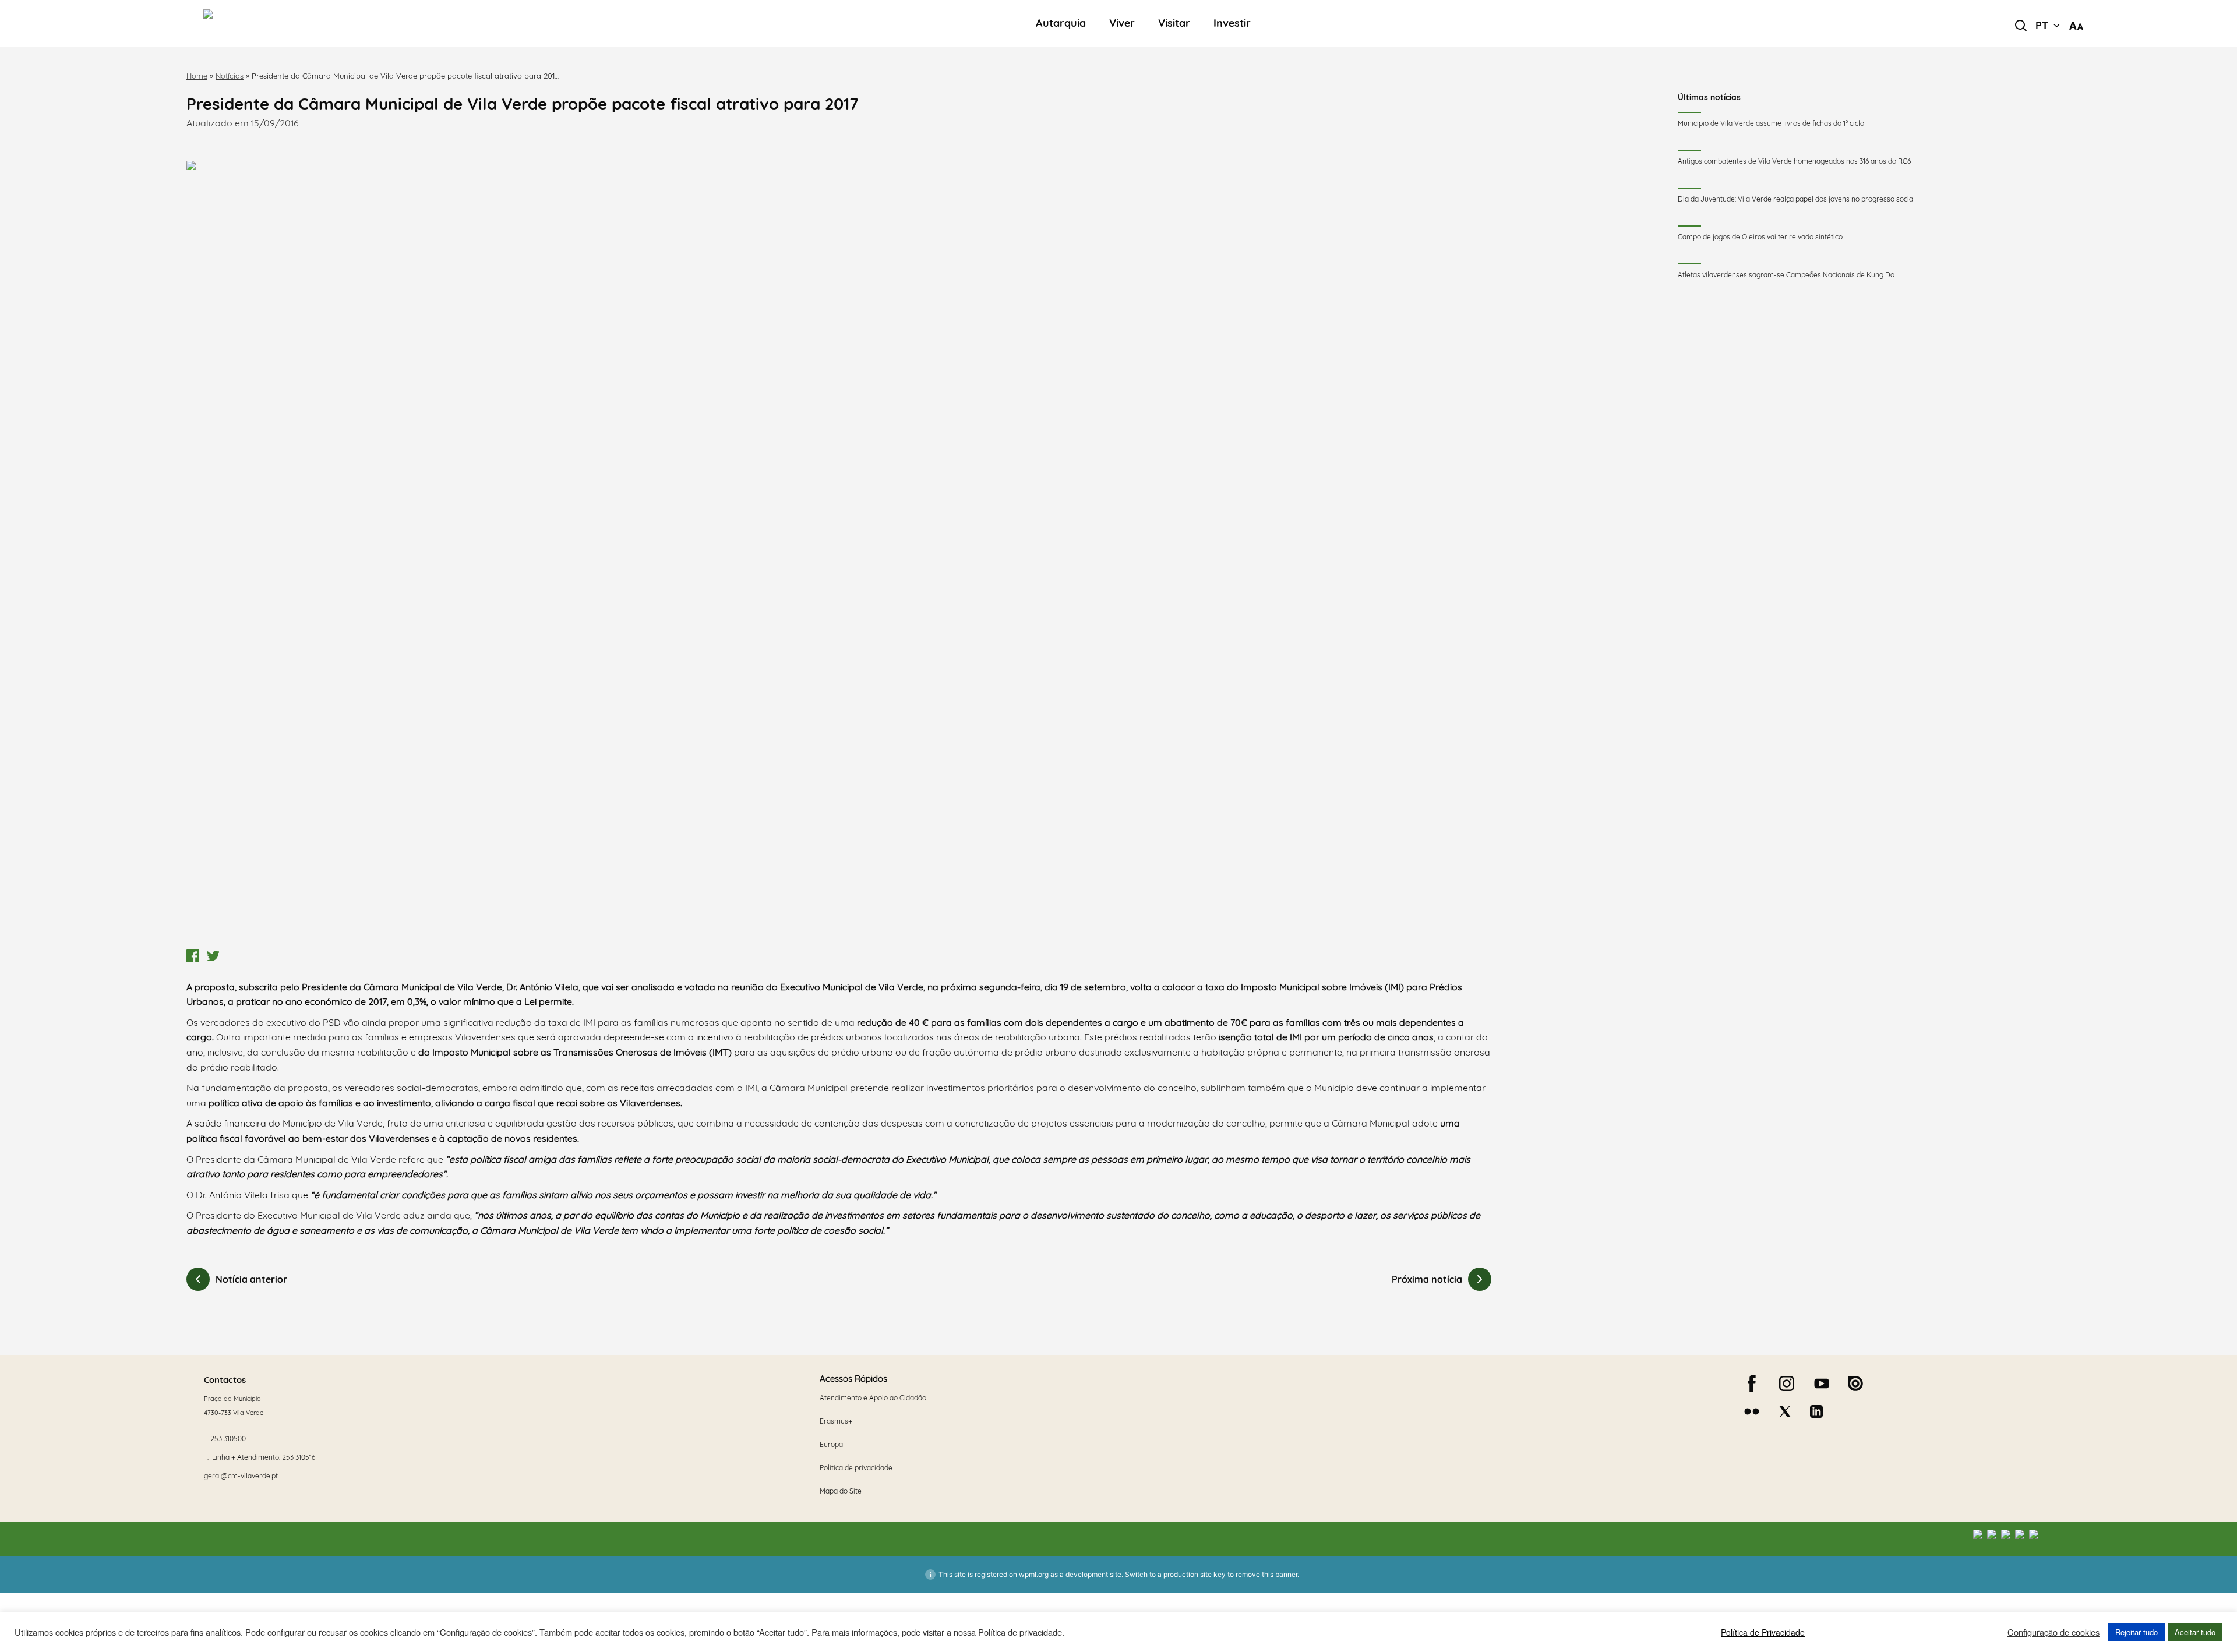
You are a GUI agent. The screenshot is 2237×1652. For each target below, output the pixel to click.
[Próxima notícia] (1480, 1279)
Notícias (230, 76)
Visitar (1174, 24)
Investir (1232, 24)
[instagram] (1787, 1383)
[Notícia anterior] (198, 1279)
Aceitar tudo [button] (2195, 1632)
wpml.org (1034, 1574)
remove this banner (1266, 1574)
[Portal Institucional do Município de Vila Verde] (374, 23)
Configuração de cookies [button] (2053, 1632)
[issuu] (1855, 1383)
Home (197, 76)
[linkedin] (1816, 1411)
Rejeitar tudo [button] (2137, 1632)
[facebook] (1752, 1383)
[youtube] (1822, 1383)
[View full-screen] (839, 552)
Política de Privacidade (1763, 1632)
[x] (1785, 1411)
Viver (1122, 24)
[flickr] (1752, 1411)
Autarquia (1061, 24)
